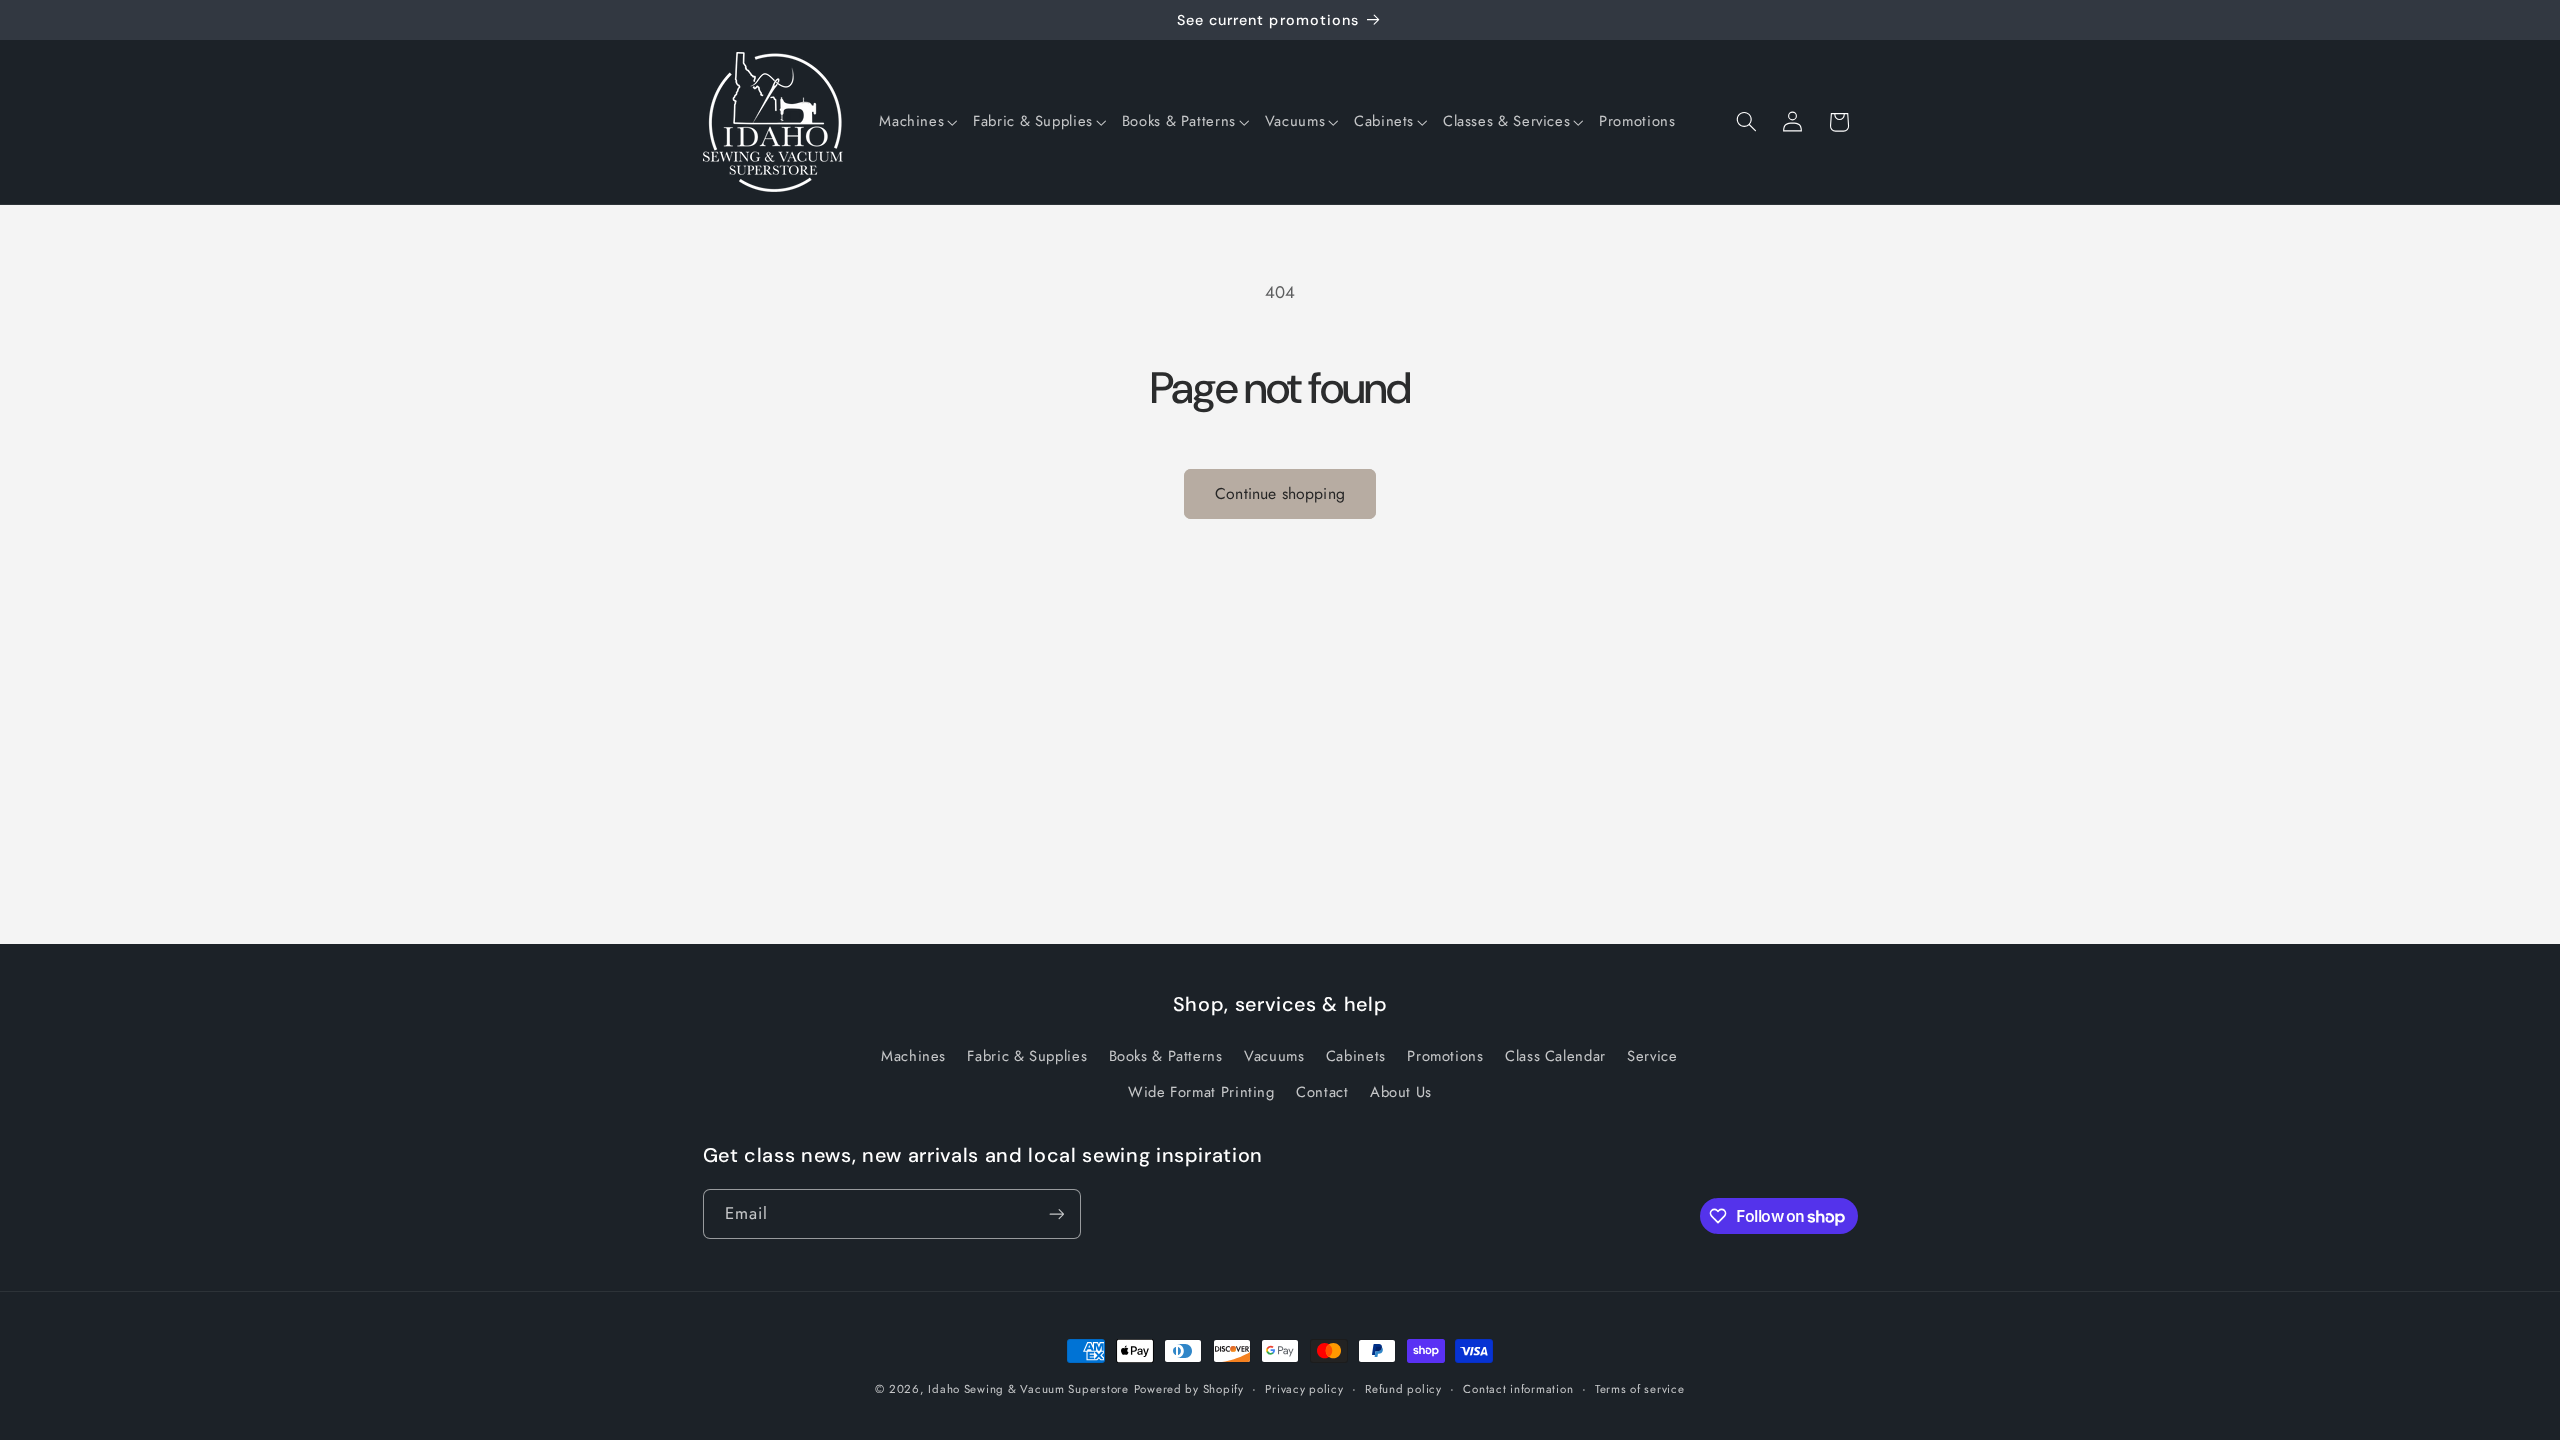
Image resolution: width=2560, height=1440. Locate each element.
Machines (913, 1056)
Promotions (1445, 1056)
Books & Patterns (1166, 1056)
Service (1652, 1056)
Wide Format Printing (1201, 1092)
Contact (1322, 1092)
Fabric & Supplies (1027, 1056)
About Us (1401, 1092)
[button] (918, 122)
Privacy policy (1304, 1389)
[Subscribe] (1056, 1213)
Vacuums (1274, 1056)
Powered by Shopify (1189, 1389)
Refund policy (1403, 1389)
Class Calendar (1555, 1056)
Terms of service (1640, 1389)
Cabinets (1356, 1056)
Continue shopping (1280, 493)
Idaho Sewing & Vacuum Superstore (1028, 1389)
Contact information (1518, 1389)
